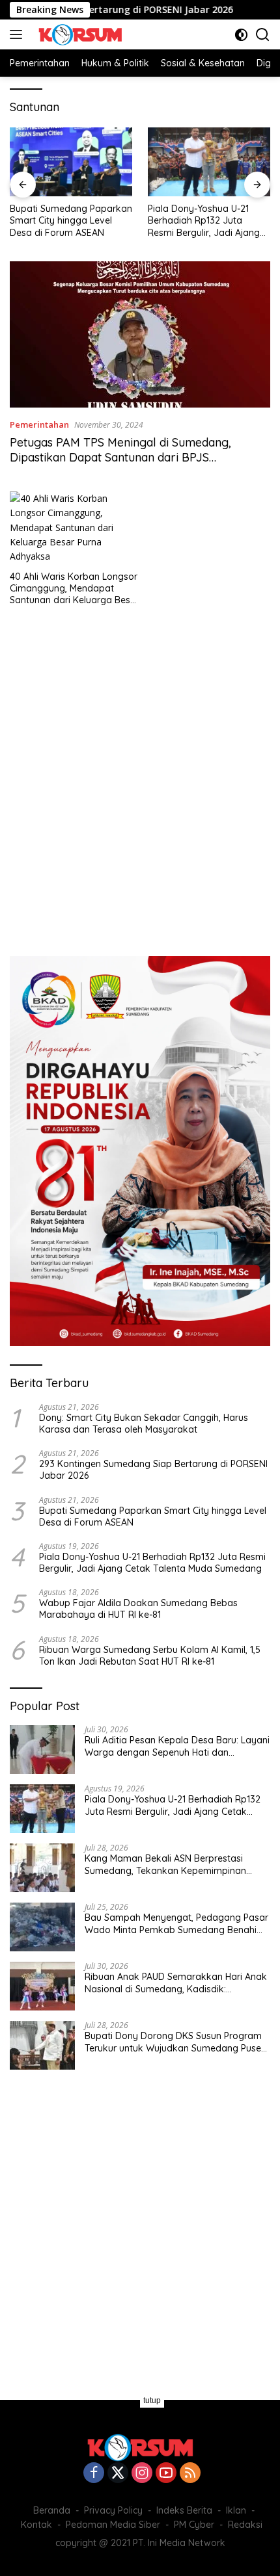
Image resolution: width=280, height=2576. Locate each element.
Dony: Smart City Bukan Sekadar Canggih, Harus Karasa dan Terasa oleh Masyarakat (144, 1424)
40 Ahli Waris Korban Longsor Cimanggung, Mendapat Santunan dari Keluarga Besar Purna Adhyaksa (75, 589)
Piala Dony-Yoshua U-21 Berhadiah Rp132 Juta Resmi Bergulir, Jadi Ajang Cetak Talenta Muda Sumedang (204, 221)
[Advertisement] (140, 777)
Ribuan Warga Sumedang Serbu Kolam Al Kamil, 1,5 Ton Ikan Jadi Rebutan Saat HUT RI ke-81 (150, 1656)
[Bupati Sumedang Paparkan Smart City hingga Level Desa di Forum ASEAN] (71, 162)
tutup (152, 2400)
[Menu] (19, 34)
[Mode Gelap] (241, 35)
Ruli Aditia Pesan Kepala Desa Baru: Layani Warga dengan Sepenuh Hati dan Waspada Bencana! (177, 1746)
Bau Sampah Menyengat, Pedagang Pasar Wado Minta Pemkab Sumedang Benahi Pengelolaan (176, 1923)
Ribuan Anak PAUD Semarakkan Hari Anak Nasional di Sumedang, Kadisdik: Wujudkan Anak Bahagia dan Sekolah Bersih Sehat (176, 1983)
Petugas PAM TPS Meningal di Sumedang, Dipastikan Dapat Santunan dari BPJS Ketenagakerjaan (120, 458)
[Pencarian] (263, 35)
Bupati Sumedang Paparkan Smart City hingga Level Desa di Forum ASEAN (71, 220)
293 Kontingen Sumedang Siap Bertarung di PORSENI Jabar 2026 (153, 1470)
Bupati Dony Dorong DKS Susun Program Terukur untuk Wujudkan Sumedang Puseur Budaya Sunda (177, 2042)
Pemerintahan (39, 424)
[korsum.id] (78, 34)
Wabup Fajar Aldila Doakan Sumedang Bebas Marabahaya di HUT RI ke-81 (138, 1609)
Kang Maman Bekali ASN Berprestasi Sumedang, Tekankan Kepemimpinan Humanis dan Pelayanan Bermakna (165, 1864)
